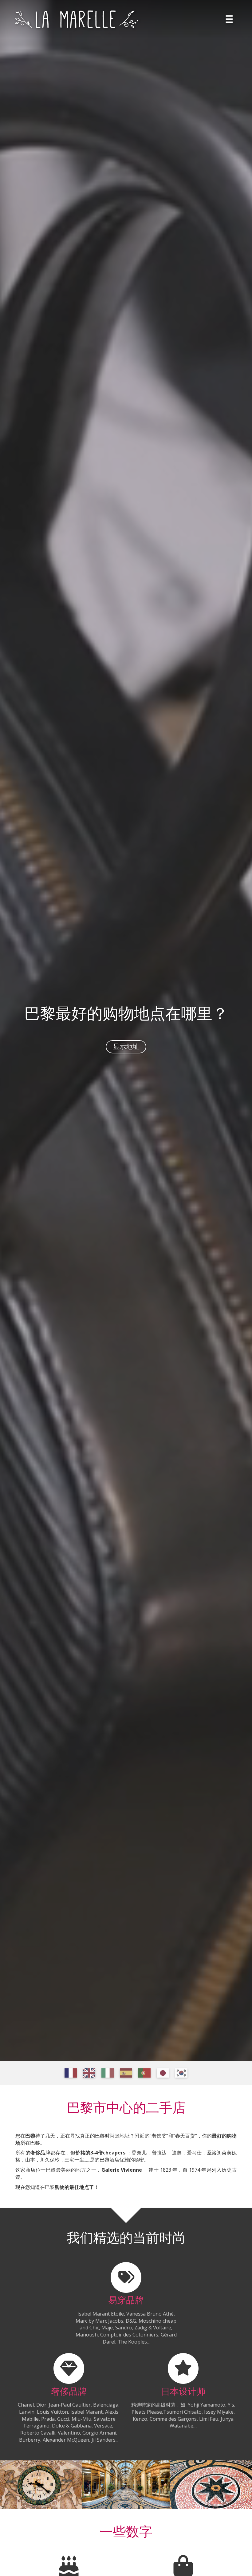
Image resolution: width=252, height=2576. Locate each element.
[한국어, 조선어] (181, 2073)
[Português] (144, 2073)
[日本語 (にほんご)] (163, 2073)
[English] (89, 2073)
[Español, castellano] (126, 2073)
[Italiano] (108, 2073)
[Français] (71, 2073)
